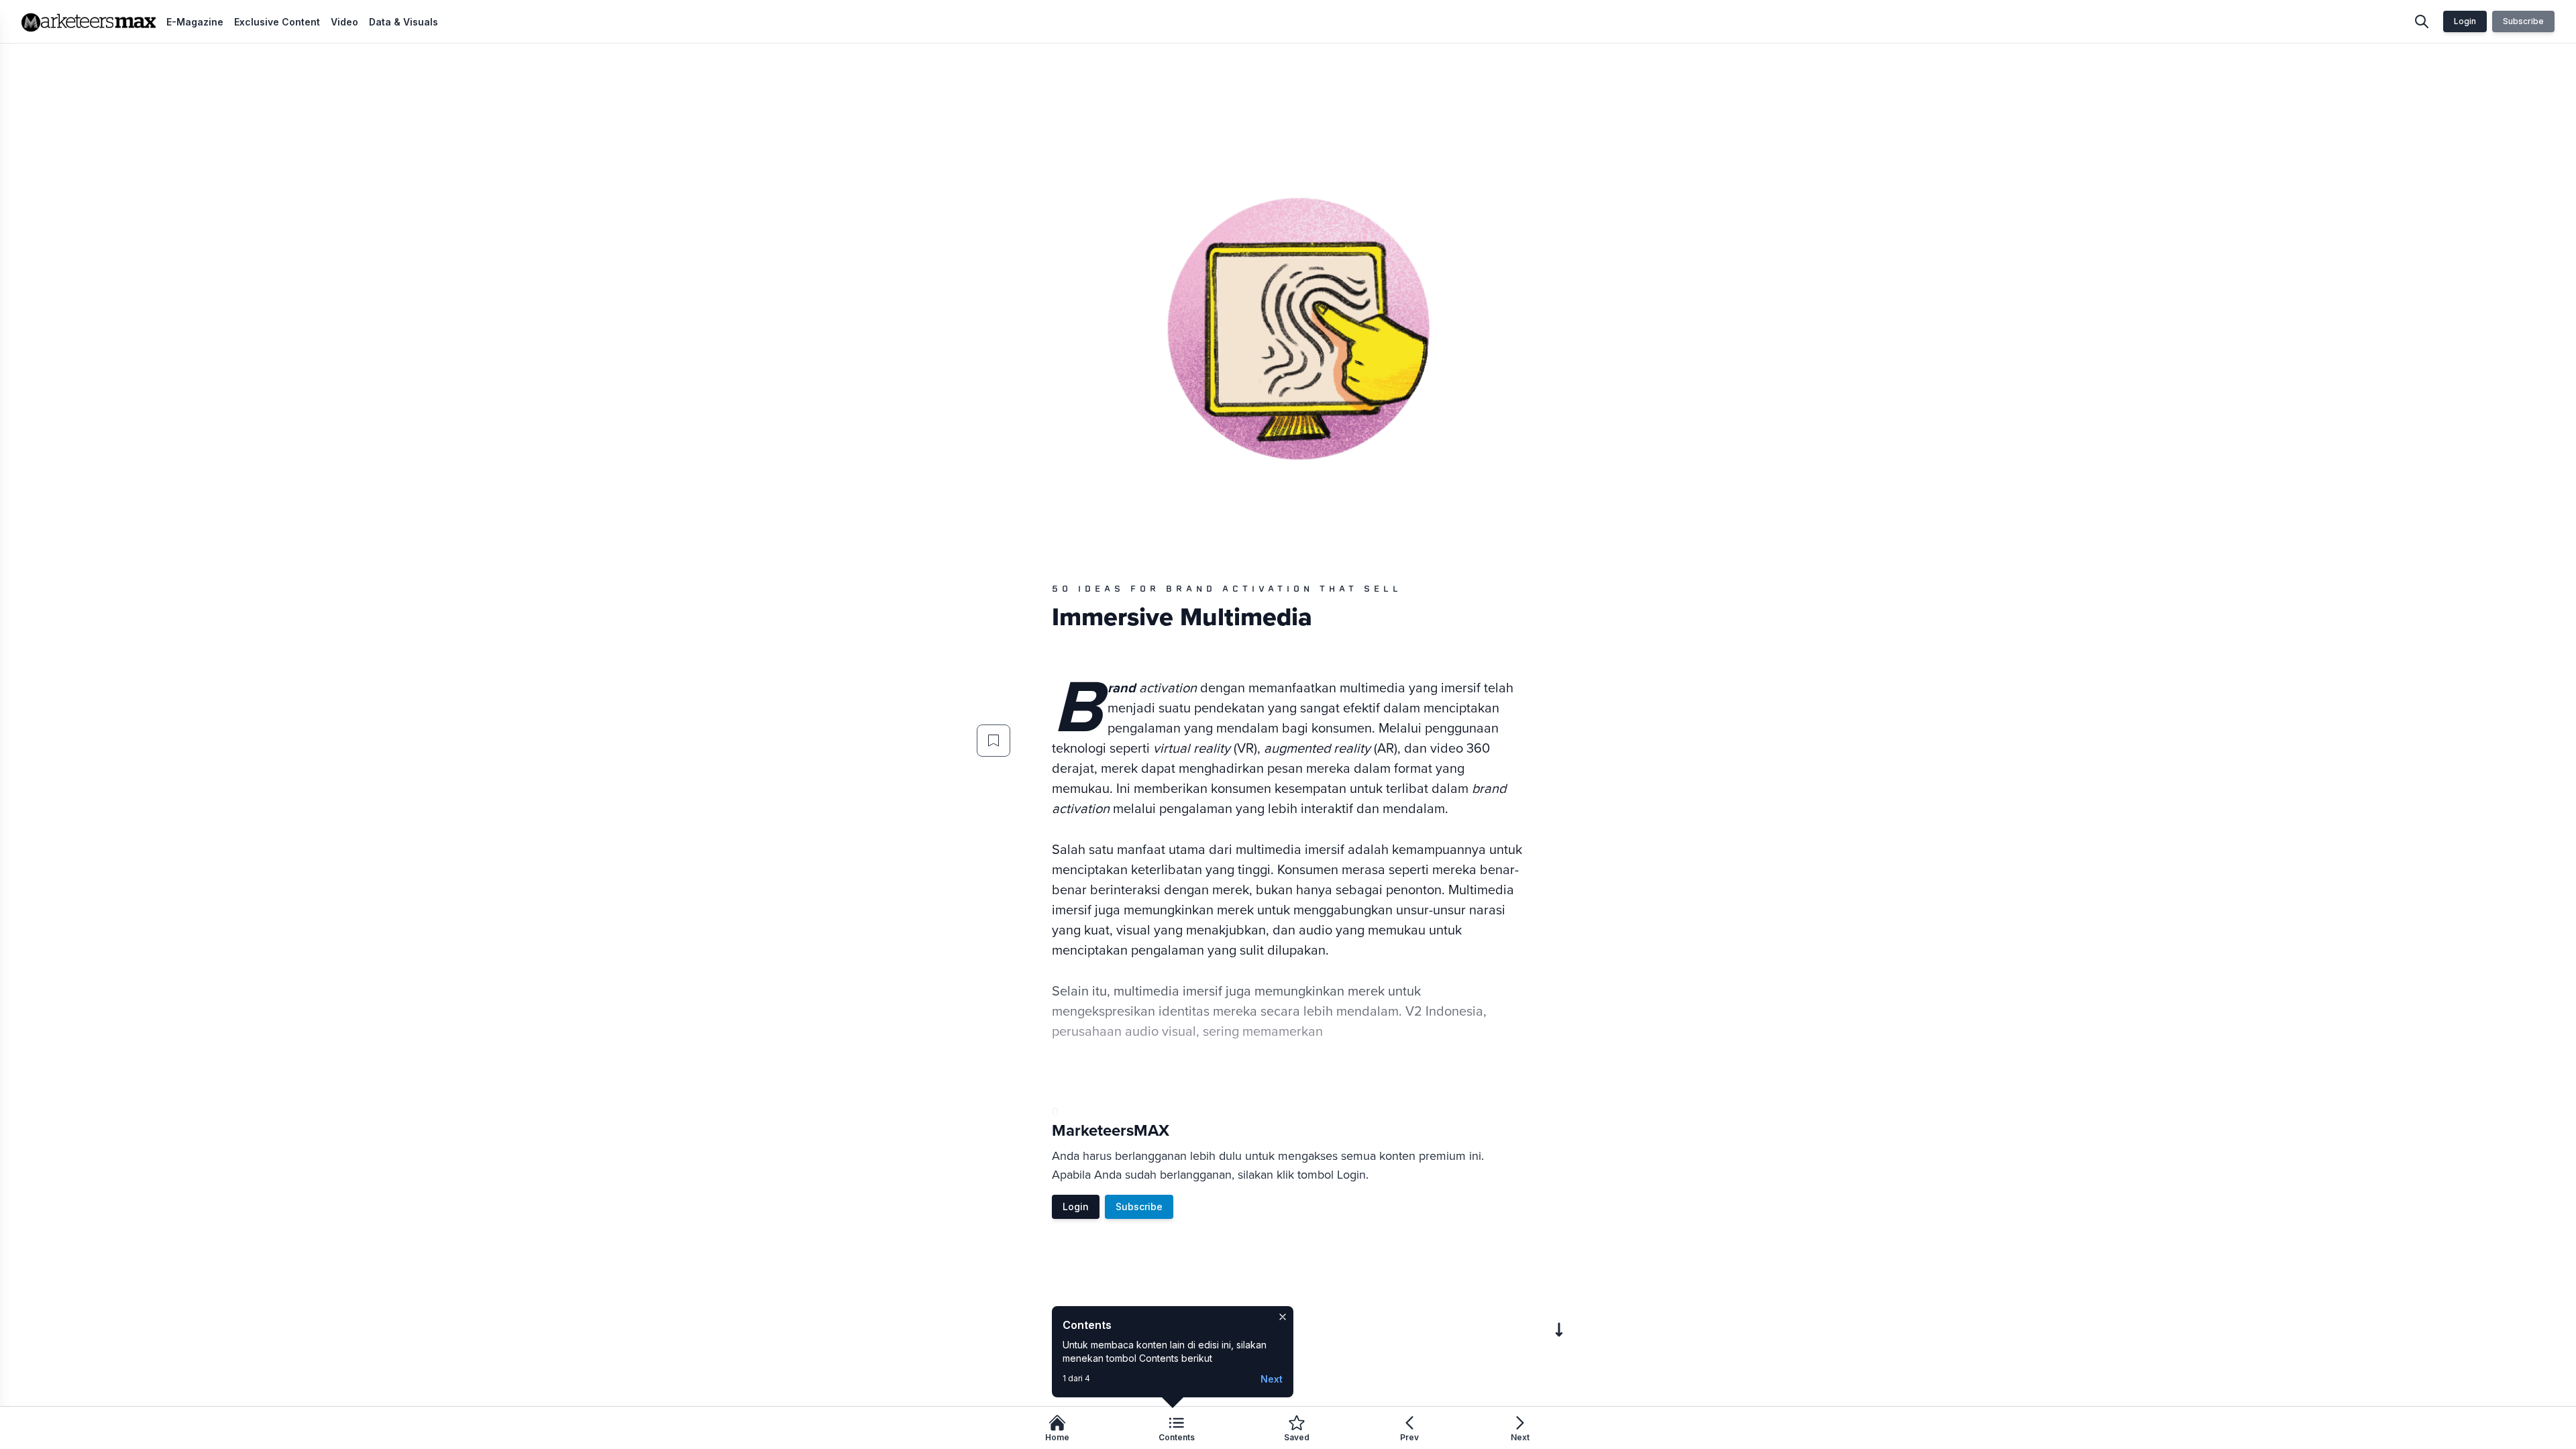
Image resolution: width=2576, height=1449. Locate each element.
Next (1272, 1379)
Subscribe (2523, 21)
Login (2465, 21)
